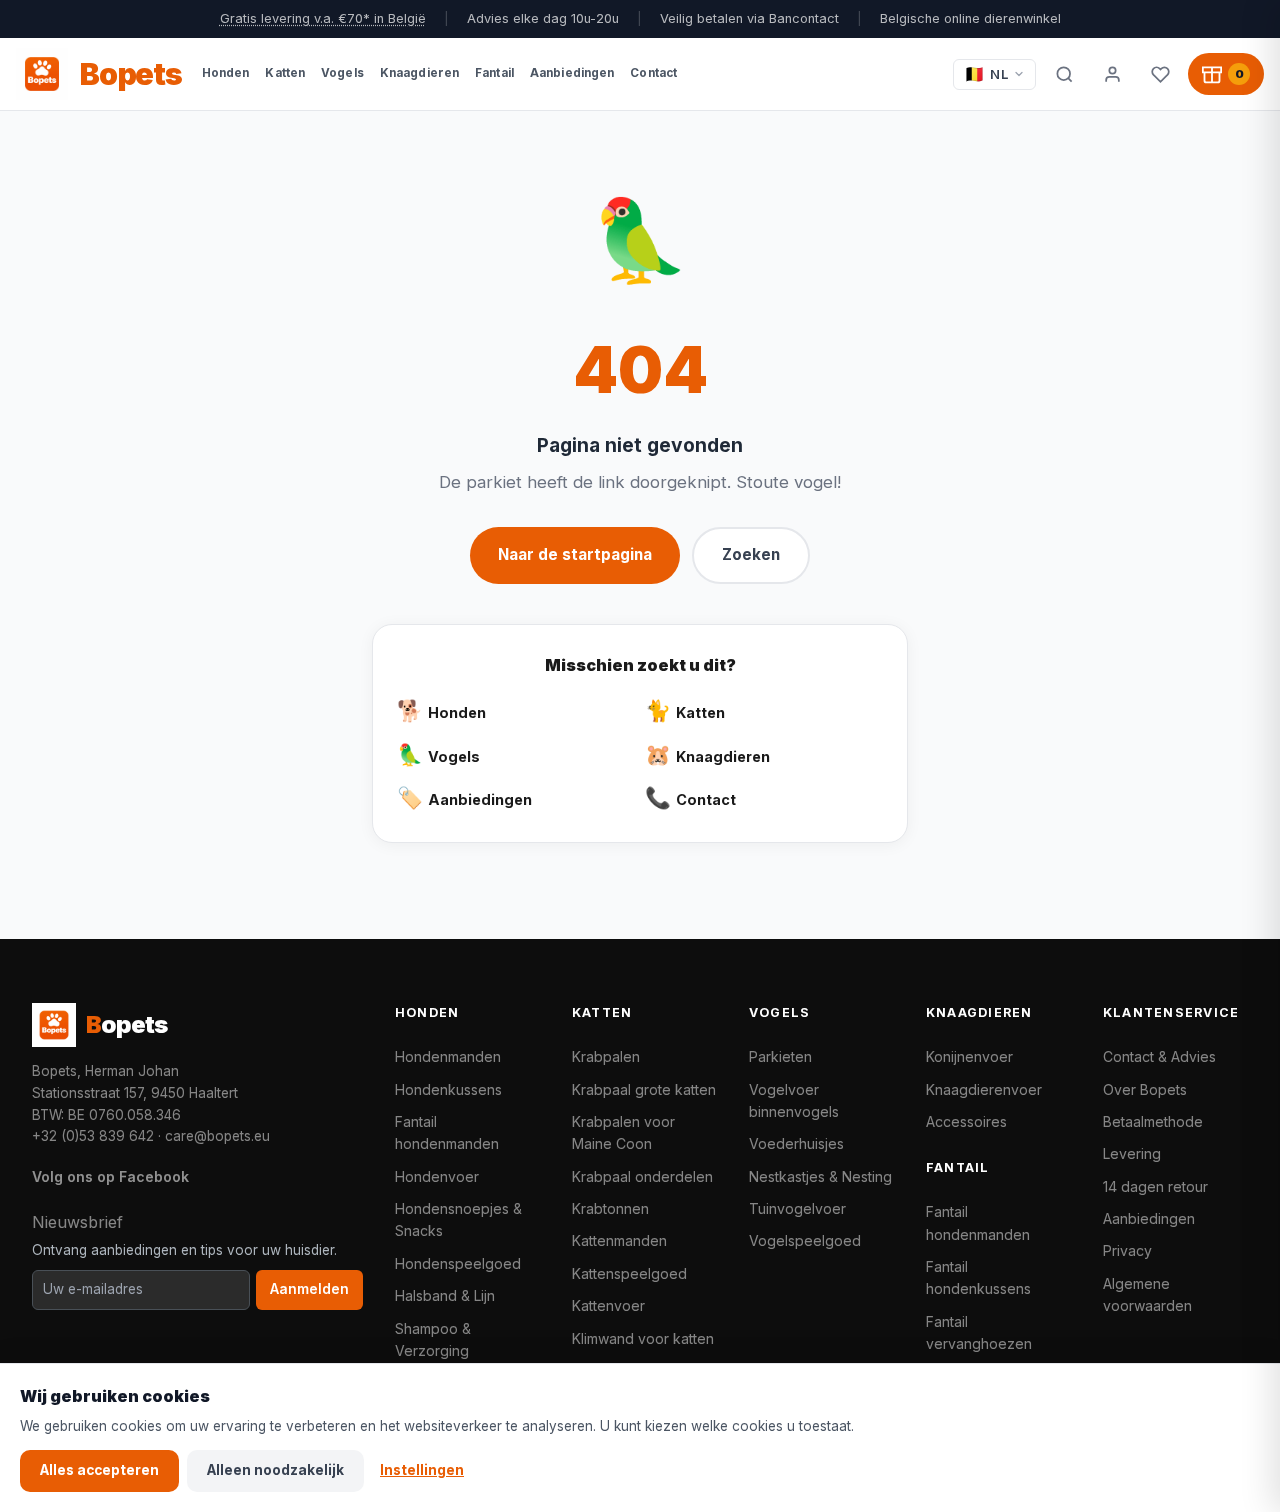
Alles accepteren (99, 1470)
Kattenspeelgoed (629, 1273)
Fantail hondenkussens (978, 1277)
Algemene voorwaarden (1147, 1294)
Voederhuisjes (796, 1143)
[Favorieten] (1160, 74)
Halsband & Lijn (445, 1295)
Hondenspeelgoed (458, 1263)
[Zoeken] (1064, 74)
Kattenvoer (608, 1305)
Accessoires (966, 1121)
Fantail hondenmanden (447, 1132)
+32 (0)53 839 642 (93, 1136)
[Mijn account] (1112, 74)
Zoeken (751, 554)
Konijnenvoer (969, 1056)
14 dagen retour (1155, 1186)
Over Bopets (1145, 1089)
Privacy (1127, 1250)
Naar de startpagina (575, 554)
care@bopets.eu (217, 1136)
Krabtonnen (610, 1208)
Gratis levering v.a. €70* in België (323, 18)
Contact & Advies (1159, 1056)
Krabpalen (606, 1056)
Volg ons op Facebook (110, 1176)
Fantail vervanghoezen (979, 1332)
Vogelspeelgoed (805, 1240)
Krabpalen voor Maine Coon (623, 1132)
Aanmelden (309, 1289)
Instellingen (422, 1470)
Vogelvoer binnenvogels (794, 1100)
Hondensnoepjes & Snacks (458, 1219)
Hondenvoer (437, 1176)
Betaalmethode (1153, 1121)
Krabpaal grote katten (644, 1089)
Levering (1132, 1153)
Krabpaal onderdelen (642, 1176)
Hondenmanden (448, 1056)
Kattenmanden (619, 1240)
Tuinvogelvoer (797, 1208)
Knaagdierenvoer (984, 1089)
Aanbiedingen (1149, 1218)
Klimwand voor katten (643, 1338)
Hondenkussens (448, 1089)
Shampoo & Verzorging (433, 1339)
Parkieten (780, 1056)
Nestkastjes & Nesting (820, 1176)
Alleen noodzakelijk (275, 1470)
